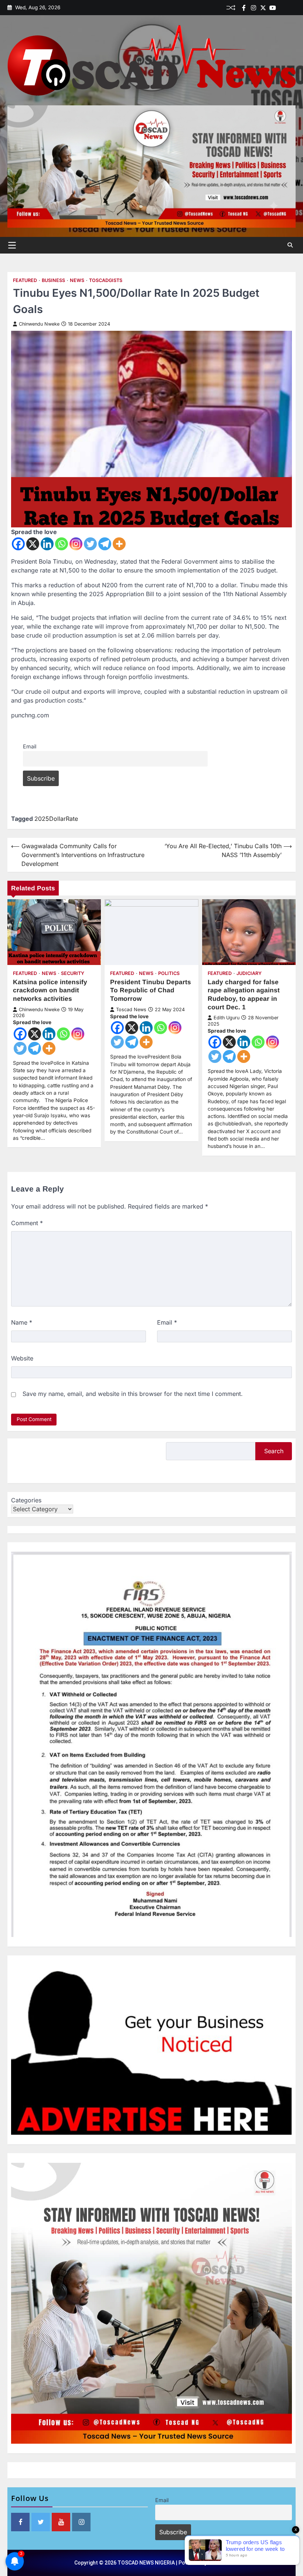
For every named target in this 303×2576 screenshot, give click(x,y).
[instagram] (253, 8)
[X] (33, 544)
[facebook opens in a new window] (20, 2522)
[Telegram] (105, 544)
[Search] (290, 245)
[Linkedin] (292, 8)
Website (22, 1358)
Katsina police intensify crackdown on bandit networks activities (50, 990)
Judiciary (249, 973)
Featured (25, 280)
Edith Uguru (227, 1018)
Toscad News (131, 1010)
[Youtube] (273, 8)
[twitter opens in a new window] (41, 2522)
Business (53, 280)
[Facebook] (244, 8)
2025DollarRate (56, 819)
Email (30, 746)
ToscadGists (106, 280)
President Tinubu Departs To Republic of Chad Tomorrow (151, 990)
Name (22, 1322)
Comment (27, 1223)
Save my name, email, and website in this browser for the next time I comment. (133, 1394)
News (77, 280)
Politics (169, 973)
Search (274, 1451)
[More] (119, 544)
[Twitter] (263, 8)
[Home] (282, 8)
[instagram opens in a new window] (81, 2522)
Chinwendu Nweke (39, 324)
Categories (26, 1500)
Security (73, 973)
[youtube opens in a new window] (61, 2522)
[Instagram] (76, 544)
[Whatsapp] (62, 544)
